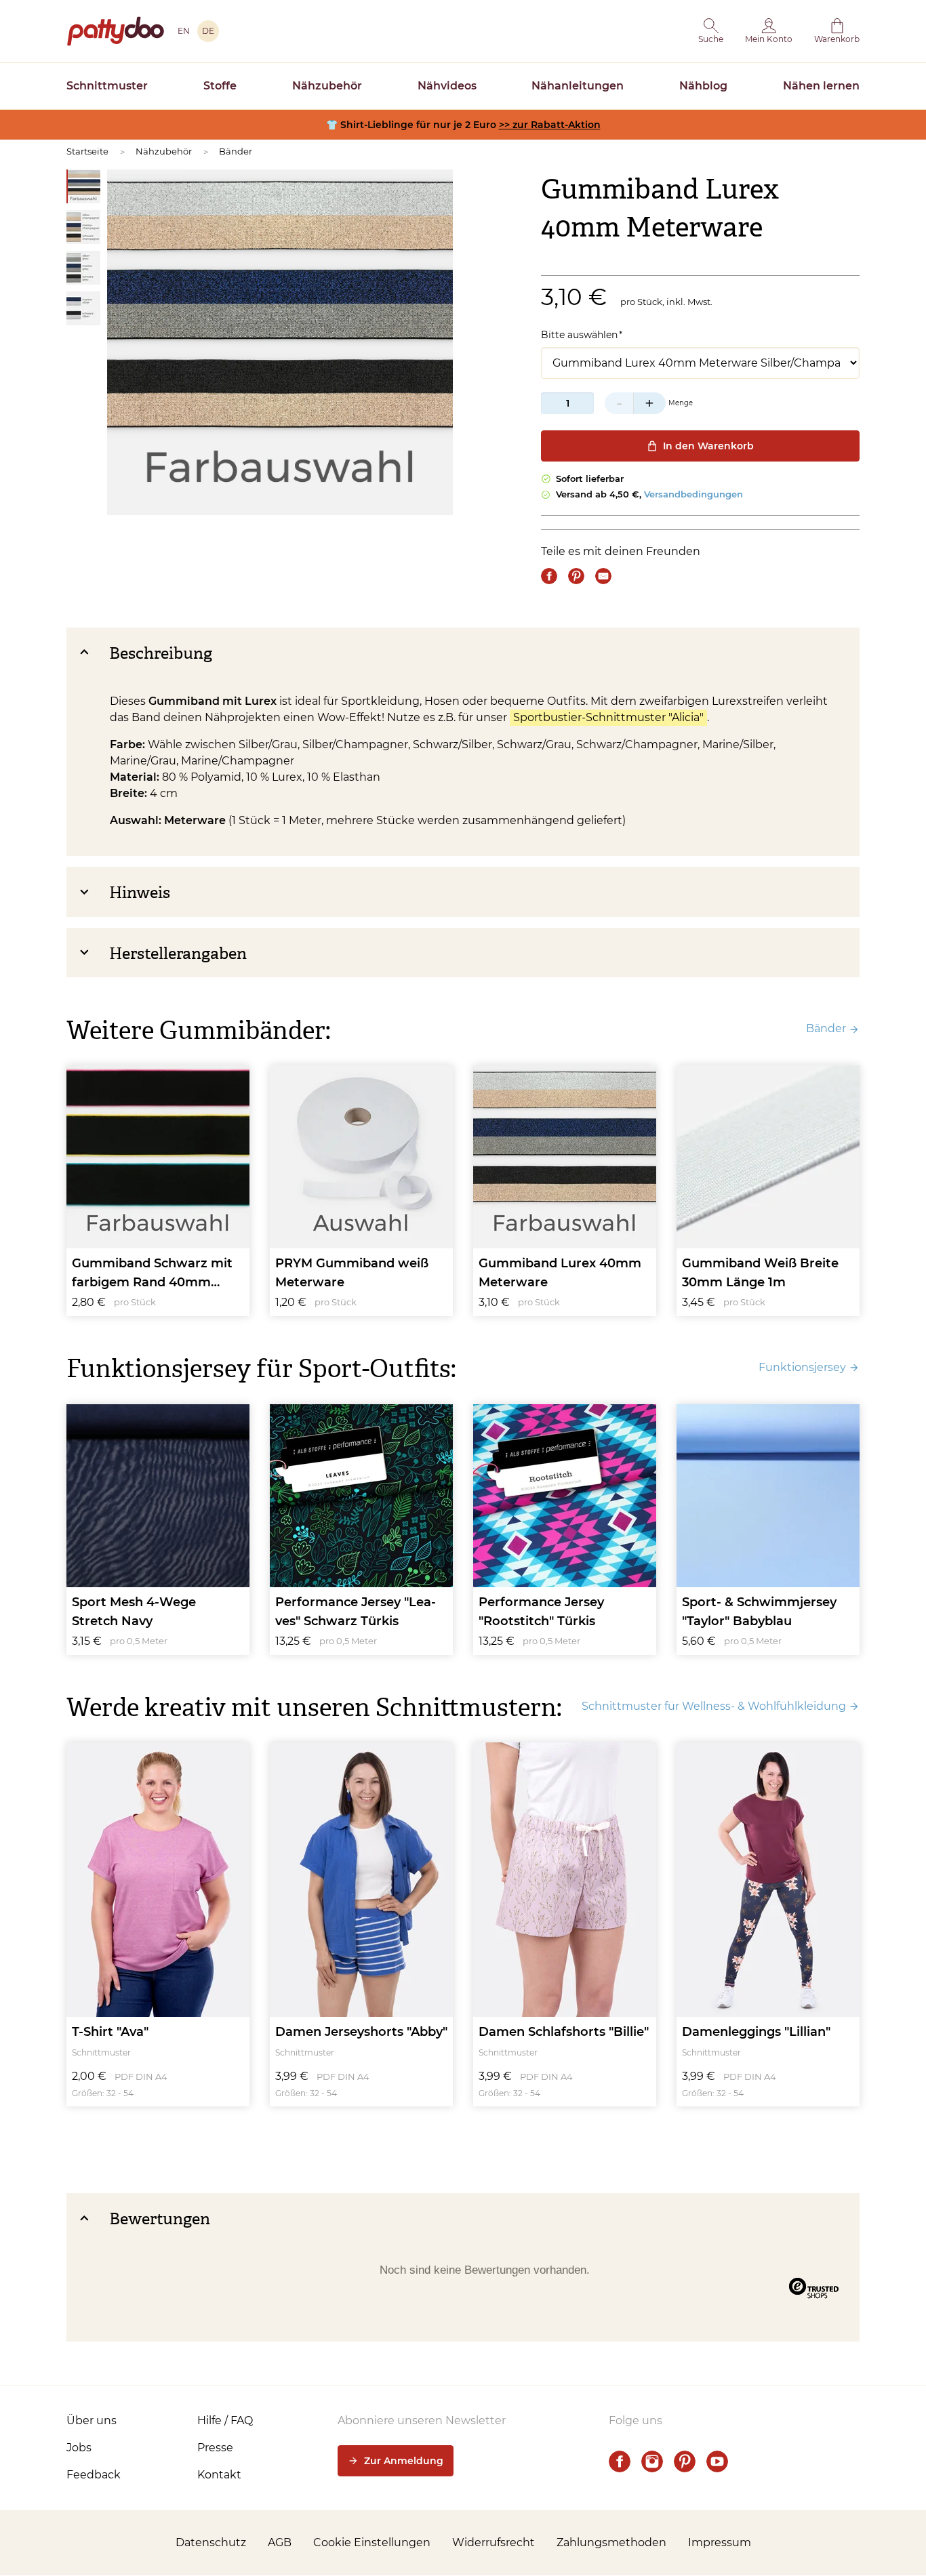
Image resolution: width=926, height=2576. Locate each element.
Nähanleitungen (578, 86)
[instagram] (652, 2461)
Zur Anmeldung (404, 2461)
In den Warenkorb (708, 446)
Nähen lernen (821, 86)
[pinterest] (685, 2461)
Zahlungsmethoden (611, 2542)
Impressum (720, 2542)
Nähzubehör (327, 86)
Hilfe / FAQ (225, 2420)
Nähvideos (447, 86)
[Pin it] (576, 576)
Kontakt (219, 2475)
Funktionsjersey (802, 1367)
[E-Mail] (603, 576)
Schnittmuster (107, 86)
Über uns (92, 2420)
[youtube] (717, 2461)
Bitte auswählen (579, 335)
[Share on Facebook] (549, 576)
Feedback (94, 2475)
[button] (711, 31)
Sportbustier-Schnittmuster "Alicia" (608, 717)
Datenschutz (211, 2542)
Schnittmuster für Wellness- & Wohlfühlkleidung (714, 1706)
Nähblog (703, 86)
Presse (215, 2448)
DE (208, 31)
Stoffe (220, 86)
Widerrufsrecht (494, 2542)
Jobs (79, 2448)
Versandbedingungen (693, 494)
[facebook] (620, 2461)
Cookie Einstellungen (372, 2542)
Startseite (87, 151)
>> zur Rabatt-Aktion (550, 125)
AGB (280, 2542)
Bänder (236, 151)
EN (184, 31)
